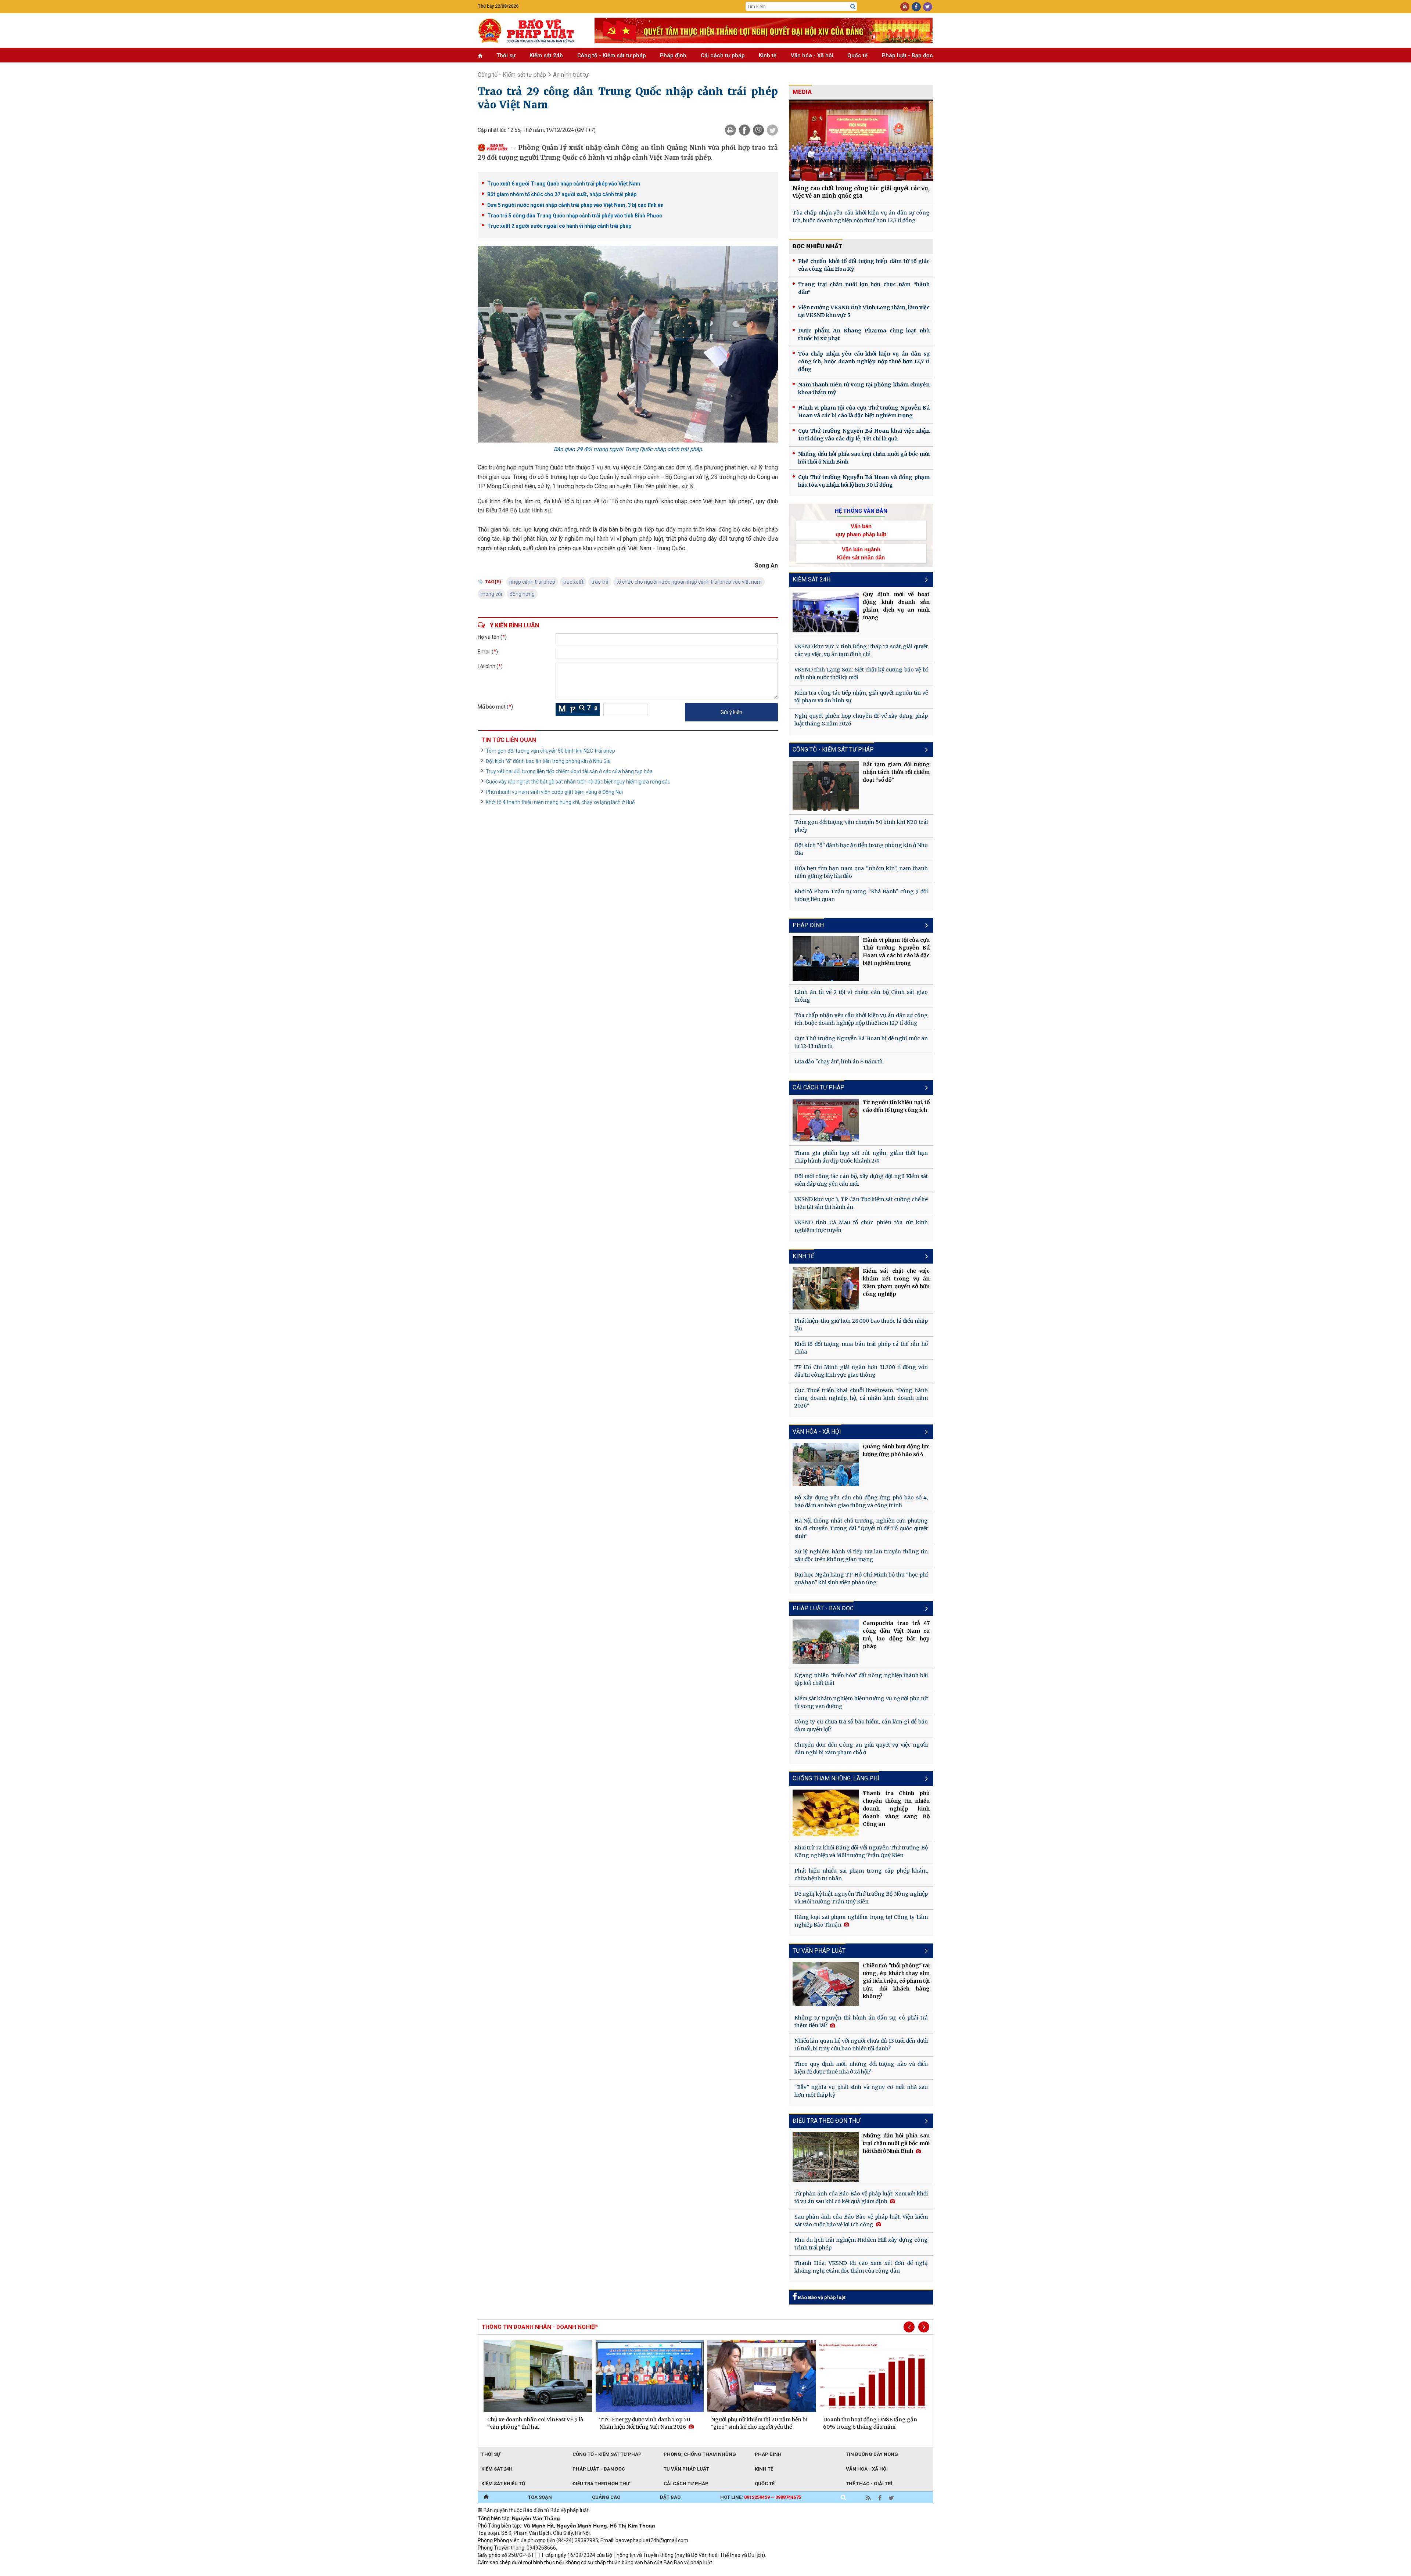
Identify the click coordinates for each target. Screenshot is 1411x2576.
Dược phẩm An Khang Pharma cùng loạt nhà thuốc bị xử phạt (864, 334)
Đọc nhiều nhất (818, 246)
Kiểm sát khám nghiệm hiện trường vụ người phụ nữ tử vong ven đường (861, 1702)
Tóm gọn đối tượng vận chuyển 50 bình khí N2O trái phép (550, 751)
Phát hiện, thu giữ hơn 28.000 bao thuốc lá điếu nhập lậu (861, 1325)
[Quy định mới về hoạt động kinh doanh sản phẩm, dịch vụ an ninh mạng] (826, 613)
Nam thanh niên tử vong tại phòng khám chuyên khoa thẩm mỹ (864, 388)
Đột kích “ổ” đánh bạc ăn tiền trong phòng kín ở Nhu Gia (548, 761)
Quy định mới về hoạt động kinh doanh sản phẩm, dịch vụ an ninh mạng (896, 606)
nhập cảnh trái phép (532, 582)
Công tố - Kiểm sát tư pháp (612, 55)
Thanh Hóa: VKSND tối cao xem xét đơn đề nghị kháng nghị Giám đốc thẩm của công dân (861, 2267)
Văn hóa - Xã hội (812, 55)
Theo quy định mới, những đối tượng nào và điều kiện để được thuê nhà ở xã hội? (861, 2068)
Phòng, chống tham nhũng (700, 2454)
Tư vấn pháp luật (819, 1951)
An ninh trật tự (571, 75)
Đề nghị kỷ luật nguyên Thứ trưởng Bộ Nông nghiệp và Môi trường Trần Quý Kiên (861, 1898)
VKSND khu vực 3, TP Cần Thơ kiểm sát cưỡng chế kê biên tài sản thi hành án (861, 1203)
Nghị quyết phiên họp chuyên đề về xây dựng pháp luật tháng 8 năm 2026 (861, 720)
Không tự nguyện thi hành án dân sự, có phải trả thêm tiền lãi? (861, 2022)
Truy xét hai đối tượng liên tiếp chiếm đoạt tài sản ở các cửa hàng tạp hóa (569, 771)
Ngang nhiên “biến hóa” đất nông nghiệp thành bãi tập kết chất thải (861, 1679)
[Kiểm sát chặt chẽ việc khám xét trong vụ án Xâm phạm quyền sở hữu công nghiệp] (826, 1289)
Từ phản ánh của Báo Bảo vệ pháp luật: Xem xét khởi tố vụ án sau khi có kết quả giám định (861, 2197)
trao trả (600, 582)
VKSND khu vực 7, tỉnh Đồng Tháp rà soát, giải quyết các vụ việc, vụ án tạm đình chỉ (861, 650)
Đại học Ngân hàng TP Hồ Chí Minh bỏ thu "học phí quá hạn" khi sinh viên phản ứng (861, 1579)
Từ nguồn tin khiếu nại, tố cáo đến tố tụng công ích (896, 1106)
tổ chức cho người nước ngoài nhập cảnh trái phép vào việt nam (689, 582)
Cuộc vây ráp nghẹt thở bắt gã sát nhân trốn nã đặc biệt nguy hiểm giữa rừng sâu (578, 782)
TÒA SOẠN (540, 2497)
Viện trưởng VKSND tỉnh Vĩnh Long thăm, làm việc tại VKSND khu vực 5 (864, 311)
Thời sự (506, 55)
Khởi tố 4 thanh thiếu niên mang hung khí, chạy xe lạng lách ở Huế (560, 802)
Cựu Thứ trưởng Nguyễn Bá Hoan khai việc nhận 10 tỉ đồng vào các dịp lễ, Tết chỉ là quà (864, 435)
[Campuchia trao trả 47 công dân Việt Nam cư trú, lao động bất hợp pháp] (826, 1642)
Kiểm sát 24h (546, 55)
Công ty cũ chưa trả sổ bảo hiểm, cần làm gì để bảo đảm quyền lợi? (861, 1725)
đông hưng (522, 594)
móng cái (491, 594)
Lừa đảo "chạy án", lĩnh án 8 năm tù (839, 1062)
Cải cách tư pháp (723, 55)
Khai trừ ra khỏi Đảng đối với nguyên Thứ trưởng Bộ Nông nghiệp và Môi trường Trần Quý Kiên (861, 1851)
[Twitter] (772, 130)
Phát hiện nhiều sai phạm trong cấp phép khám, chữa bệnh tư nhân (861, 1875)
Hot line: (761, 2497)
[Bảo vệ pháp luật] (531, 30)
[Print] (730, 130)
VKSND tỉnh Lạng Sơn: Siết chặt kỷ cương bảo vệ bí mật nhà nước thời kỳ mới (861, 673)
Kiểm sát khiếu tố (503, 2484)
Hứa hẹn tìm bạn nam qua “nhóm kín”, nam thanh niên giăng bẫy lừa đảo (861, 872)
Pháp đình (673, 55)
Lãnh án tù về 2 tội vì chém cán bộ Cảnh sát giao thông (861, 996)
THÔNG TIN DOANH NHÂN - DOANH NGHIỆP (540, 2327)
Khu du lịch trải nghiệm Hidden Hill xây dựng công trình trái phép (861, 2244)
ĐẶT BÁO (670, 2497)
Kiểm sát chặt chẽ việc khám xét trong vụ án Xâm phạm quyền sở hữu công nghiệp (896, 1282)
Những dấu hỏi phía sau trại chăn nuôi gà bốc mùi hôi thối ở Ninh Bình (864, 458)
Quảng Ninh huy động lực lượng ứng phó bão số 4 (896, 1450)
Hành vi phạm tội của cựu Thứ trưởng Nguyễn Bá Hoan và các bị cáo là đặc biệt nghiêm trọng (864, 412)
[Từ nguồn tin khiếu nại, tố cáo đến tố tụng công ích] (826, 1120)
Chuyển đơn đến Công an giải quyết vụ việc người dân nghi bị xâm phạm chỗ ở (861, 1749)
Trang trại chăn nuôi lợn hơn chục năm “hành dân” (864, 288)
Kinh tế (768, 55)
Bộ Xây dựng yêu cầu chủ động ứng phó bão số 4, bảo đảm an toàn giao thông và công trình (861, 1501)
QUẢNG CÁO (606, 2497)
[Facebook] (744, 130)
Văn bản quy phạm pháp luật (861, 530)
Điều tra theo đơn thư (601, 2484)
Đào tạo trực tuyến (660, 2572)
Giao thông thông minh (552, 2572)
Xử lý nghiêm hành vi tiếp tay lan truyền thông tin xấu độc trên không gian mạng (861, 1555)
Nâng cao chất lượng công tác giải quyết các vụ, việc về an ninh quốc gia (861, 192)
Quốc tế (857, 55)
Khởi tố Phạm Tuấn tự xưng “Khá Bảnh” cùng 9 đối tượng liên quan (861, 895)
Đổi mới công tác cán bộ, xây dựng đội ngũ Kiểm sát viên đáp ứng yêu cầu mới (861, 1180)
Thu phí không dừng (608, 2572)
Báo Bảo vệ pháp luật (821, 2297)
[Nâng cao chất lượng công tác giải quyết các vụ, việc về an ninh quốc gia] (861, 140)
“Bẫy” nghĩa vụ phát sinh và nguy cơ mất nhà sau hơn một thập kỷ (861, 2091)
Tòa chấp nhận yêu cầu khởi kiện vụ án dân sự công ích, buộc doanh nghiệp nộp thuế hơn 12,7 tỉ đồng (861, 217)
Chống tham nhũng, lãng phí (836, 1778)
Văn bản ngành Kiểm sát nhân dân (861, 553)
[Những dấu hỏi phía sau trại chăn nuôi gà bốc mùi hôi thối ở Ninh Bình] (826, 2157)
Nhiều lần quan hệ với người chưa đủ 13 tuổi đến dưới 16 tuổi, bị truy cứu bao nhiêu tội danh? (861, 2045)
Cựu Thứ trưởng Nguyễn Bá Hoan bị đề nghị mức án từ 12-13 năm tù (861, 1042)
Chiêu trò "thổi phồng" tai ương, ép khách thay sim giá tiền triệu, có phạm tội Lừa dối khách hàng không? (896, 1981)
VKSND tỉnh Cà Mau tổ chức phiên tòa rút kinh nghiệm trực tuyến (861, 1226)
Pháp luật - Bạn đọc (907, 55)
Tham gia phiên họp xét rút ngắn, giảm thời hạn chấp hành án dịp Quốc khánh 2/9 (861, 1157)
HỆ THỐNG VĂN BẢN (861, 511)
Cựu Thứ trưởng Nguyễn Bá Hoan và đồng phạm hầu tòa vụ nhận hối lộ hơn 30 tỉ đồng (864, 481)
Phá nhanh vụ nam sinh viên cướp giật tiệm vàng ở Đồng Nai (554, 792)
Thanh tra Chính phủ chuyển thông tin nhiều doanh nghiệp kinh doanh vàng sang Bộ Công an (896, 1809)
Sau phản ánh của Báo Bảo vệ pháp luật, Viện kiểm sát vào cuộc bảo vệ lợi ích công (861, 2221)
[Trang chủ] (486, 2497)
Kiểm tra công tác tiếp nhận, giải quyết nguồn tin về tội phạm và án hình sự (861, 697)
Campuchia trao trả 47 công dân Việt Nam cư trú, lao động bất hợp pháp (896, 1635)
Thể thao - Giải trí (869, 2484)
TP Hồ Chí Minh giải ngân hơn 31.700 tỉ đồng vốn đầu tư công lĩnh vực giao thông (861, 1371)
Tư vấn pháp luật (686, 2469)
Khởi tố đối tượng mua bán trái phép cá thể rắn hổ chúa (861, 1348)
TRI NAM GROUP (500, 2572)
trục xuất (573, 582)
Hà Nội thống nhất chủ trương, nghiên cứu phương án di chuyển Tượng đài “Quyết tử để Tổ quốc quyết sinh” (861, 1528)
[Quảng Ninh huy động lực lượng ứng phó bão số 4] (826, 1464)
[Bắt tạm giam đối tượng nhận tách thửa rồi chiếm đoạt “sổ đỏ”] (826, 786)
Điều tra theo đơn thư (826, 2121)
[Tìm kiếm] (853, 7)
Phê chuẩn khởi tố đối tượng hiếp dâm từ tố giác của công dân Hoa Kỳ (864, 265)
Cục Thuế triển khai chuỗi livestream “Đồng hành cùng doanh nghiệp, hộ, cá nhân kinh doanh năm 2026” (861, 1398)
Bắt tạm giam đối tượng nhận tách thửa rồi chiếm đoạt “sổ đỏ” (896, 772)
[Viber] (758, 130)
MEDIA (802, 92)
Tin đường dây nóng (872, 2454)
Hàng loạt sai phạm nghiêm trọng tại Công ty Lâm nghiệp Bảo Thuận (861, 1921)
